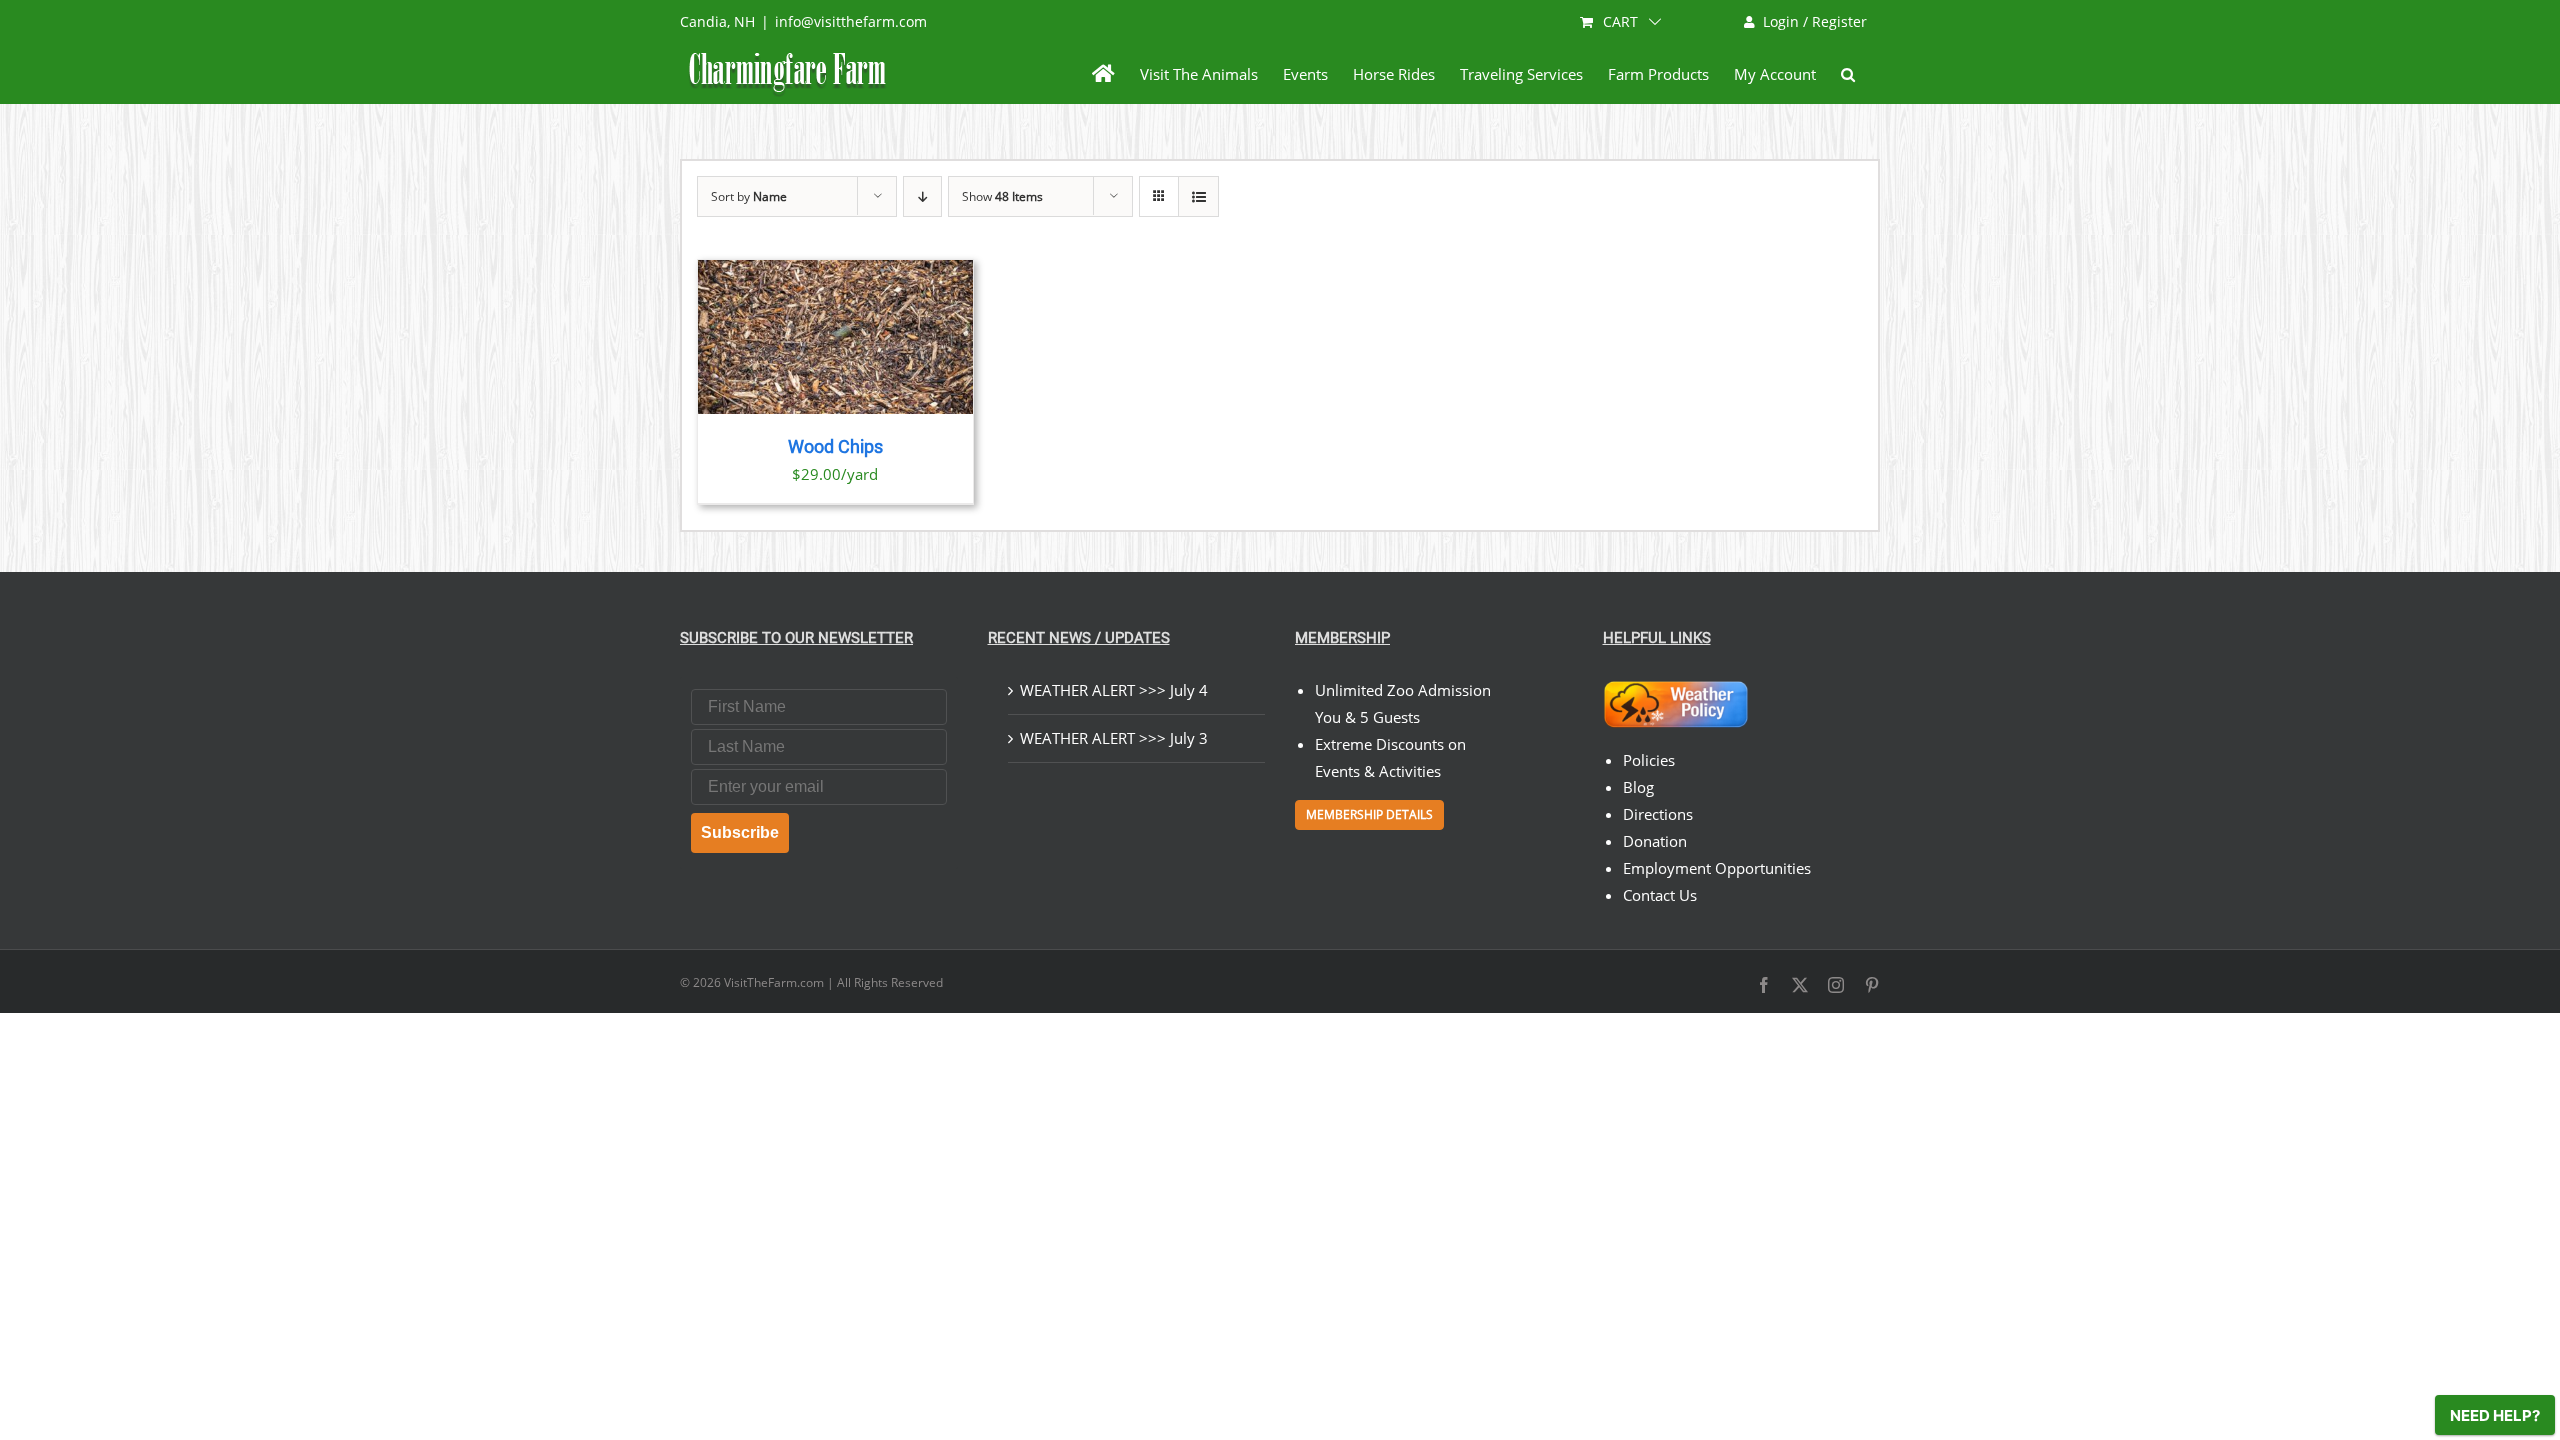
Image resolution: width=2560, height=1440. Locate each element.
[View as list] (1198, 196)
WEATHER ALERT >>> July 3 (1114, 738)
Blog (1638, 787)
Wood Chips (835, 447)
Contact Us (1660, 895)
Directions (1658, 814)
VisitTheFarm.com (774, 982)
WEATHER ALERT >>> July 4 (1114, 690)
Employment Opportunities (1717, 868)
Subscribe (740, 832)
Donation (1655, 841)
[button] (1848, 74)
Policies (1649, 760)
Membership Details (1369, 814)
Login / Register (1815, 21)
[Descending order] (922, 196)
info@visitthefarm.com (851, 21)
